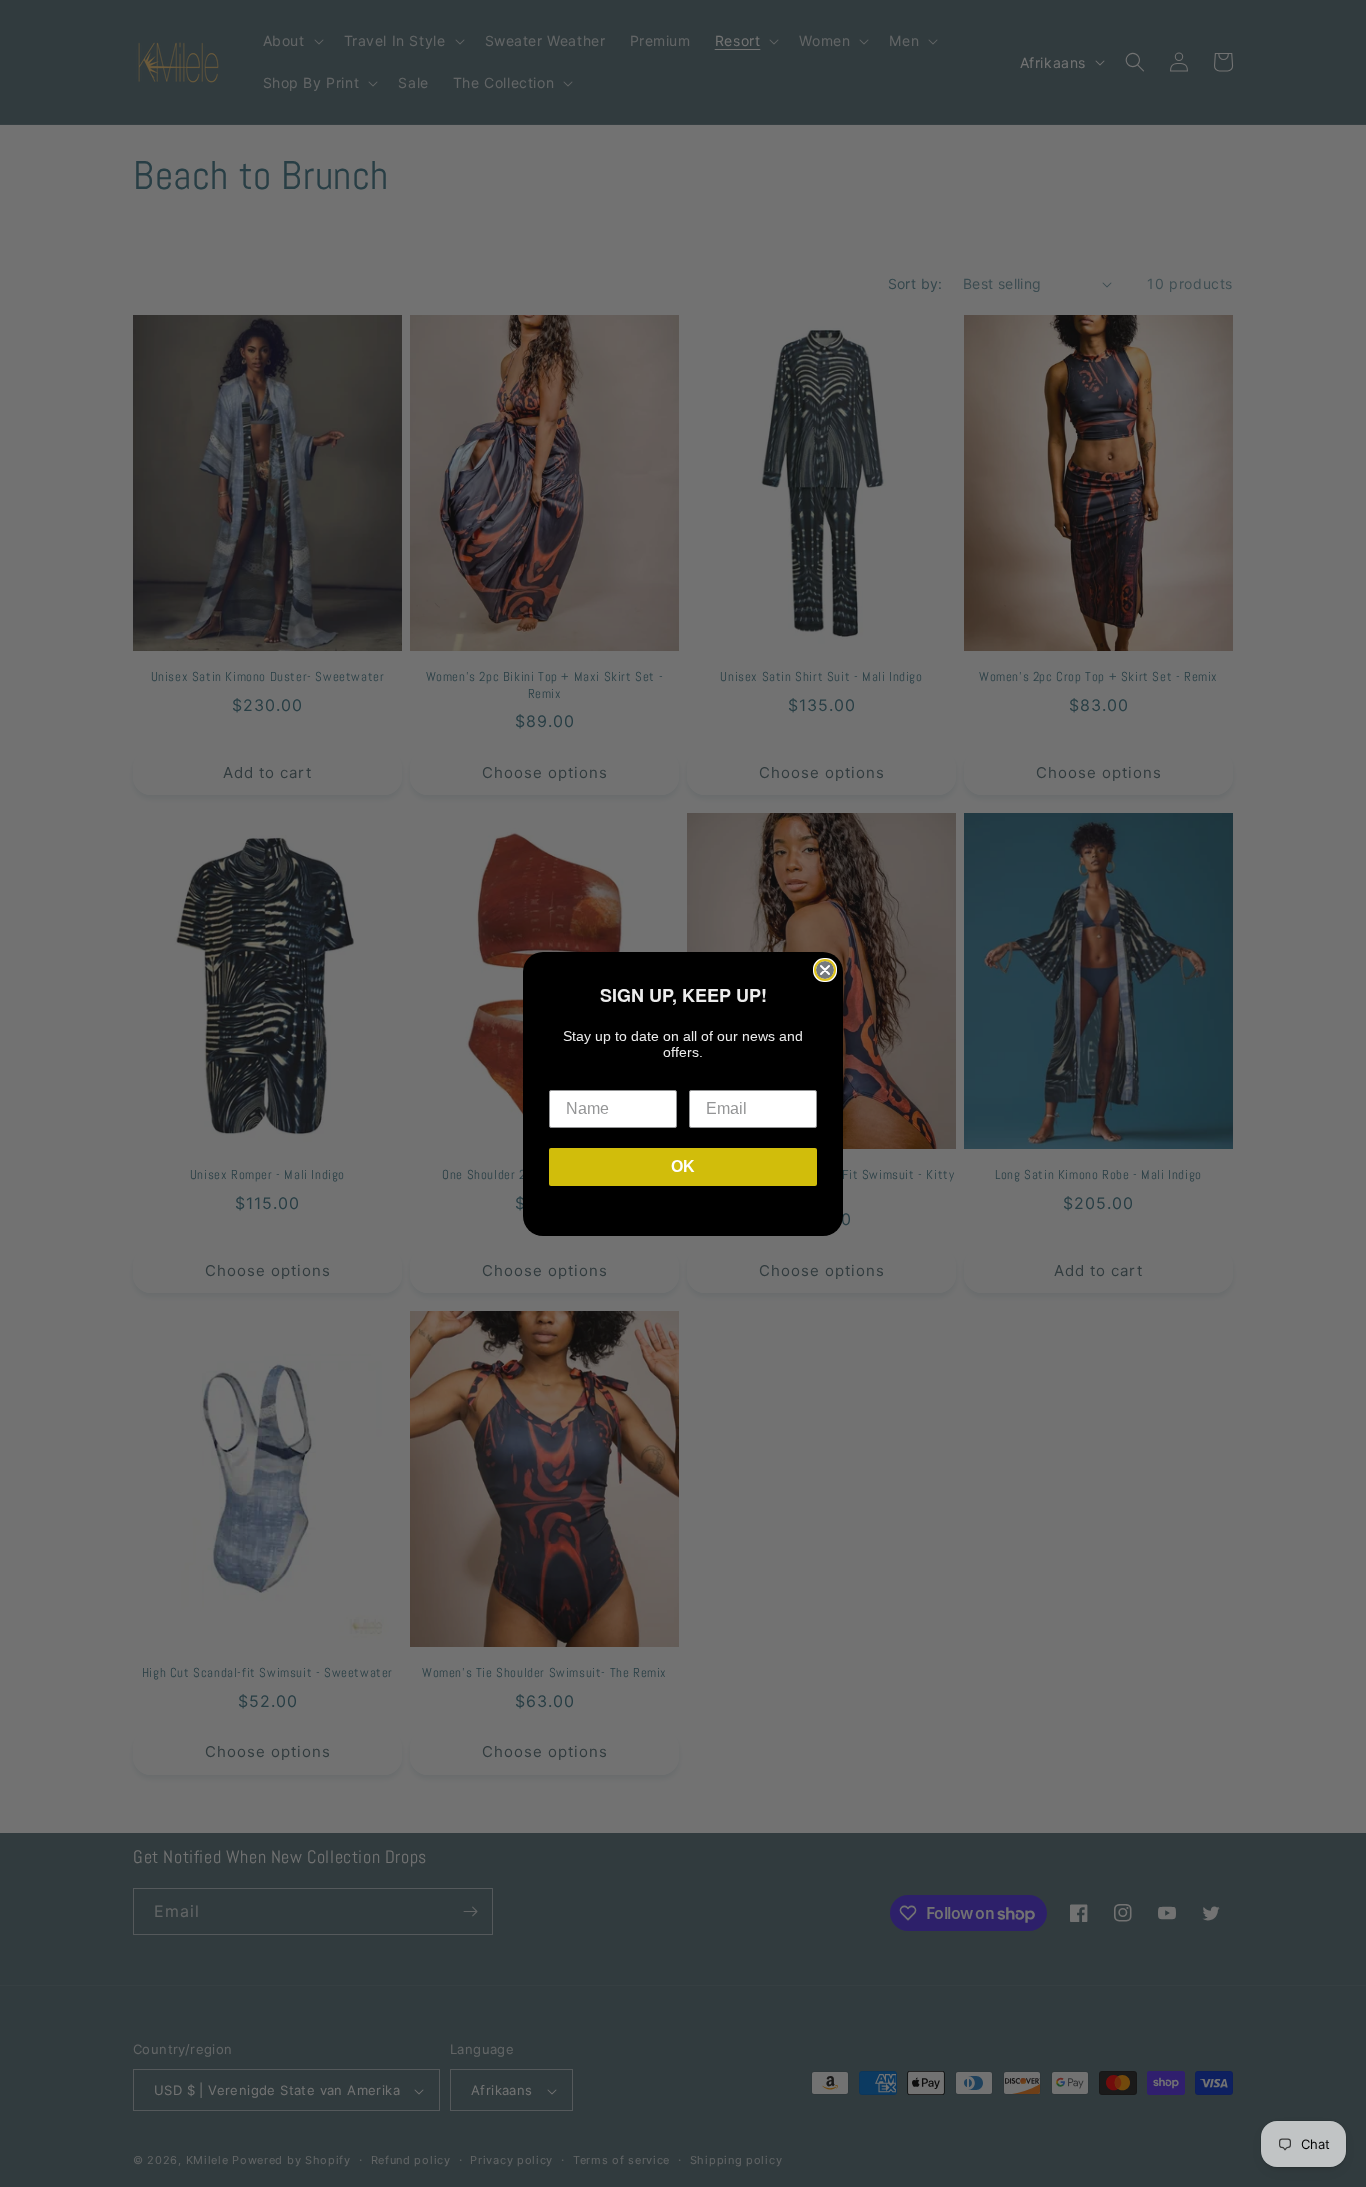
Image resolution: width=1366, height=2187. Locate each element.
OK (683, 1166)
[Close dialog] (825, 970)
